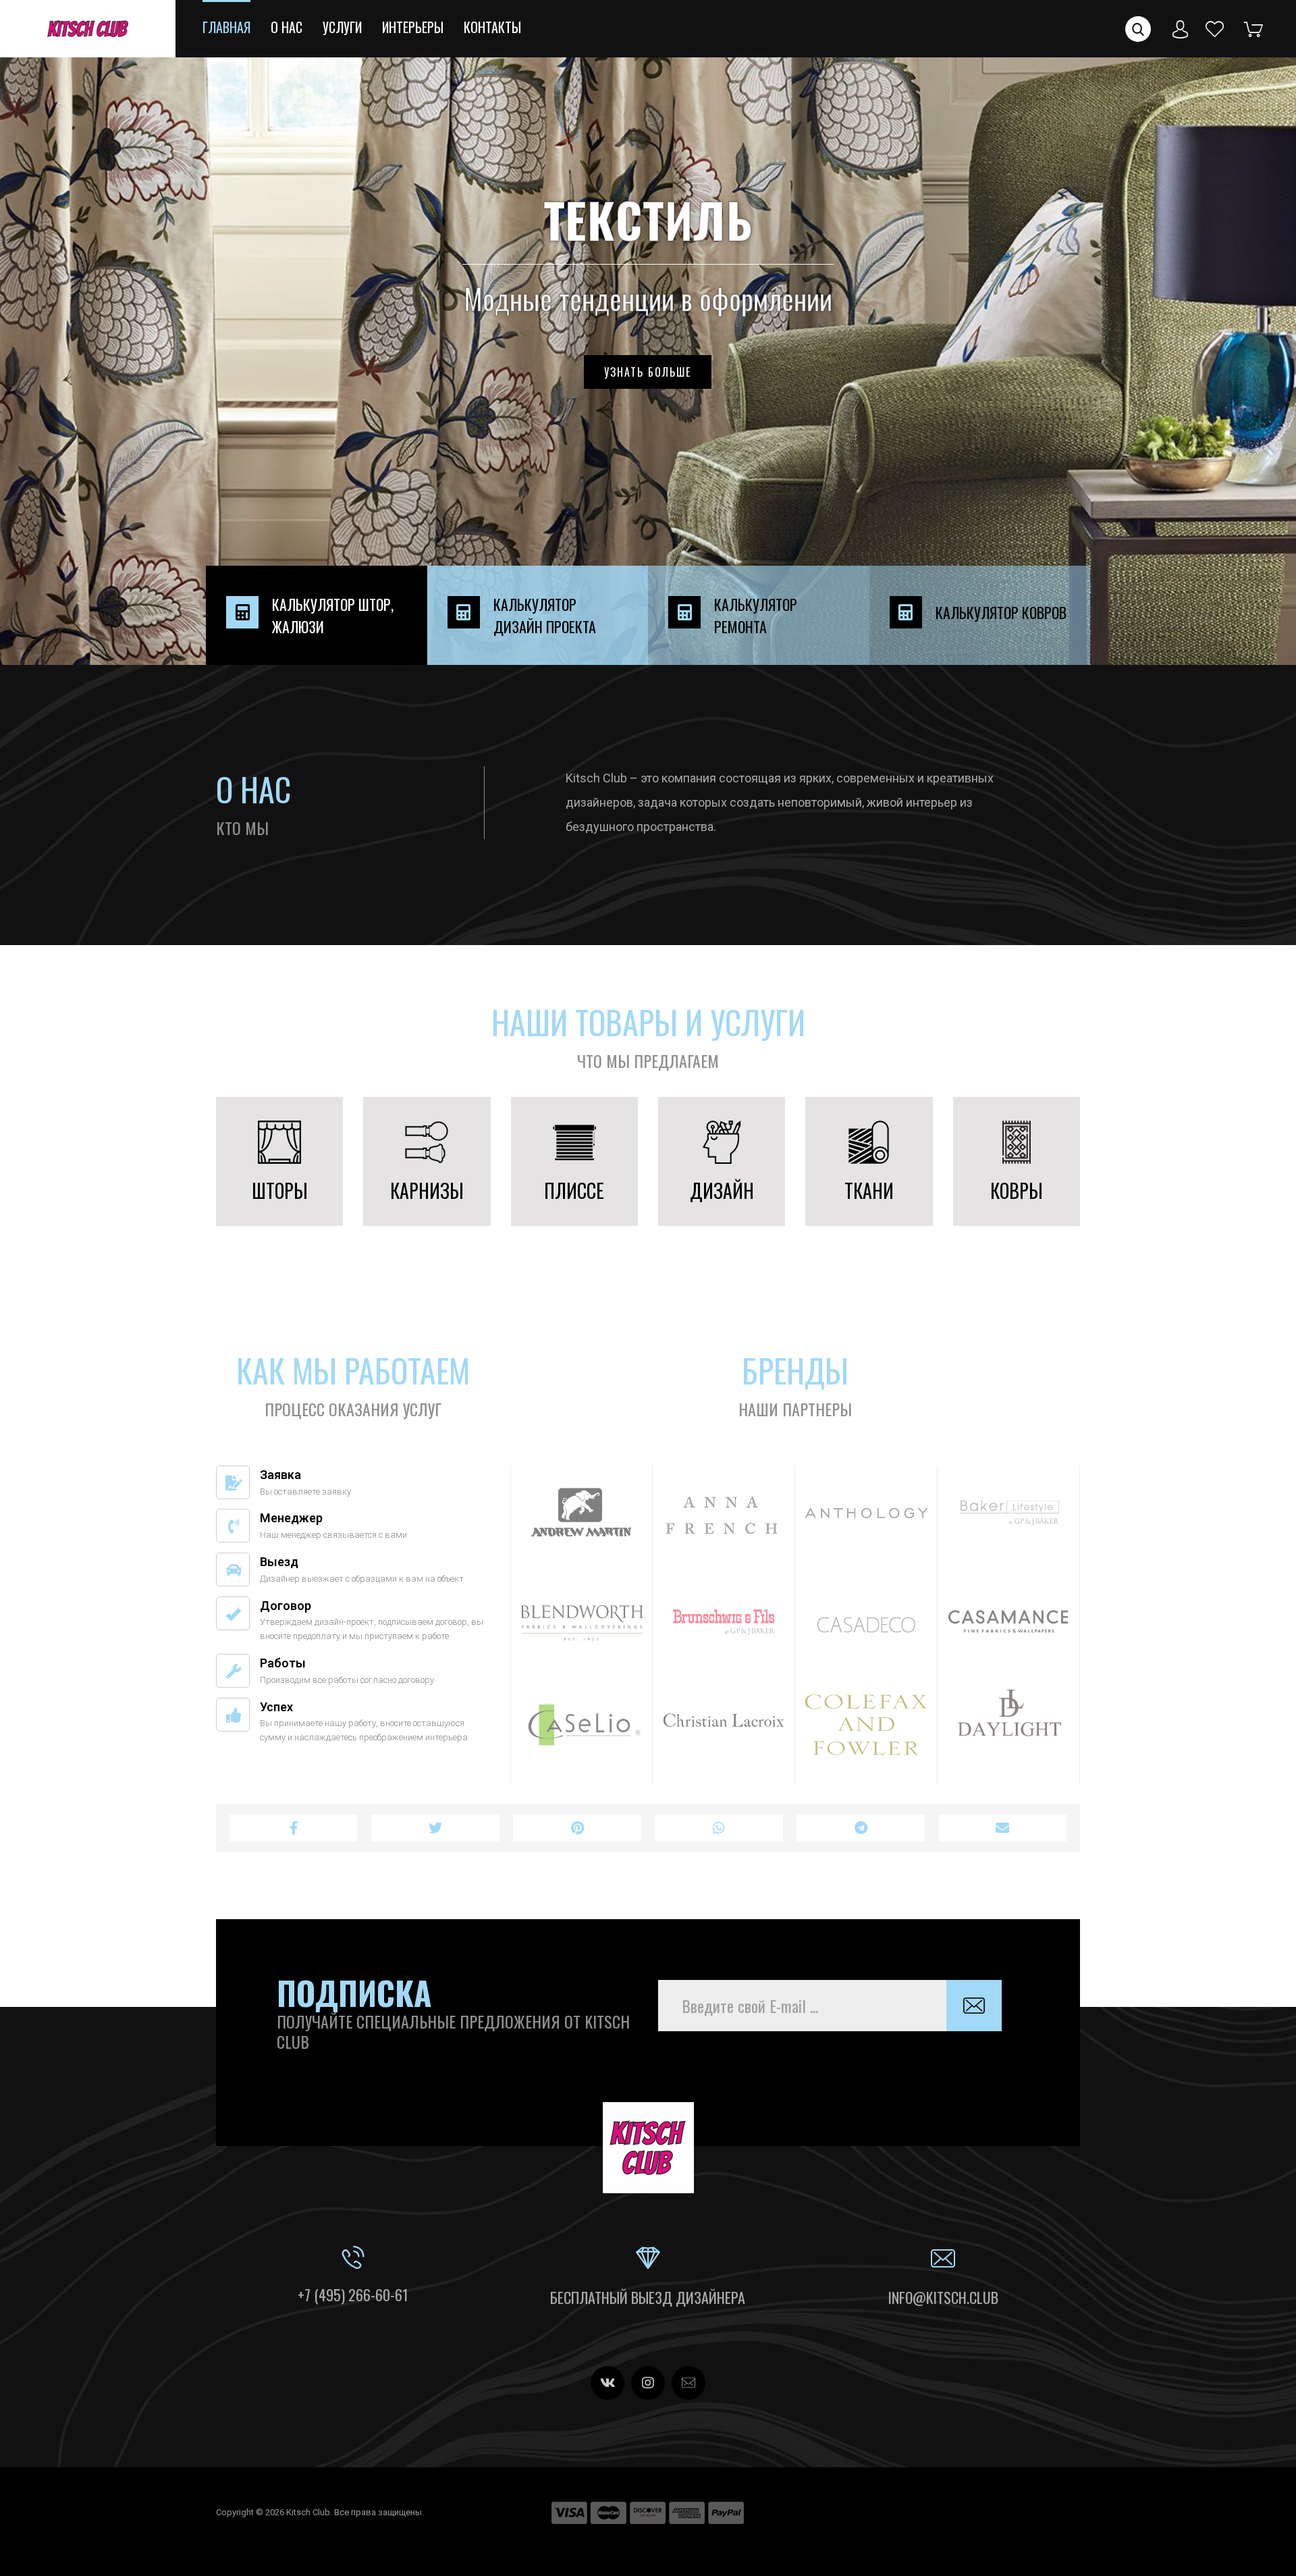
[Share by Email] (1002, 1828)
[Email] (688, 2383)
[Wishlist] (1215, 28)
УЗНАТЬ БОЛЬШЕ (648, 372)
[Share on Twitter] (435, 1828)
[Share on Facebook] (294, 1828)
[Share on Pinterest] (577, 1828)
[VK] (607, 2383)
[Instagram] (648, 2383)
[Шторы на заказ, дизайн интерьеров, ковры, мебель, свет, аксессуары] (88, 29)
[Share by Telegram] (861, 1828)
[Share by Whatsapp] (719, 1828)
